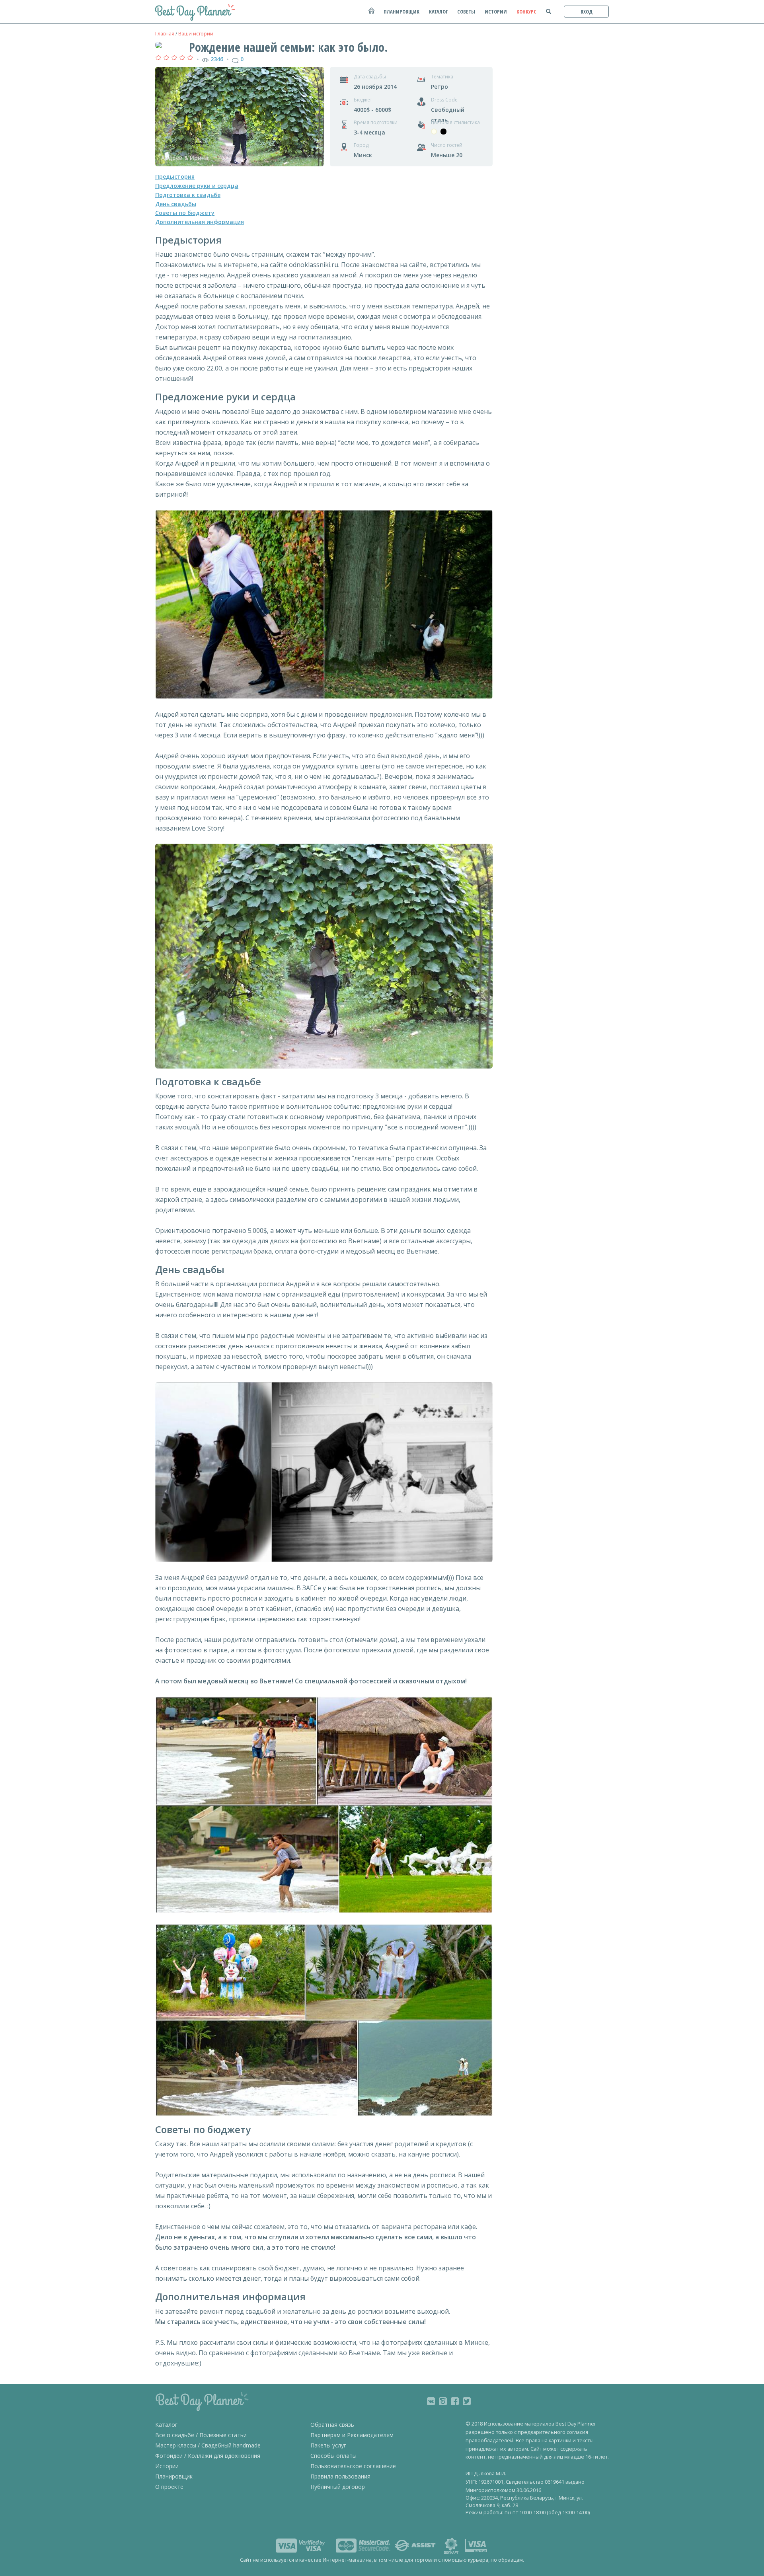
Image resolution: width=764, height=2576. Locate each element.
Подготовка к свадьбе (188, 195)
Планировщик (174, 2476)
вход (587, 12)
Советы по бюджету (185, 213)
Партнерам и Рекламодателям (352, 2435)
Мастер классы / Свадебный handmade (208, 2445)
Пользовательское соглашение (353, 2466)
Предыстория (175, 176)
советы (466, 12)
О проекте (169, 2487)
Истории (167, 2466)
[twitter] (467, 2401)
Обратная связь (332, 2425)
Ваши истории (196, 34)
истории (496, 12)
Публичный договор (338, 2487)
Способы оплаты (333, 2456)
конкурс (526, 12)
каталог (438, 12)
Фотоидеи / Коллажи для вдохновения (208, 2456)
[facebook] (455, 2401)
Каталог (166, 2425)
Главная (165, 34)
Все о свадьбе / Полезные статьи (201, 2435)
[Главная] (371, 15)
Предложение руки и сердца (197, 186)
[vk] (431, 2401)
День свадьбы (176, 204)
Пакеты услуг (328, 2445)
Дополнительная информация (200, 222)
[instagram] (443, 2401)
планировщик (401, 12)
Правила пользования (340, 2476)
